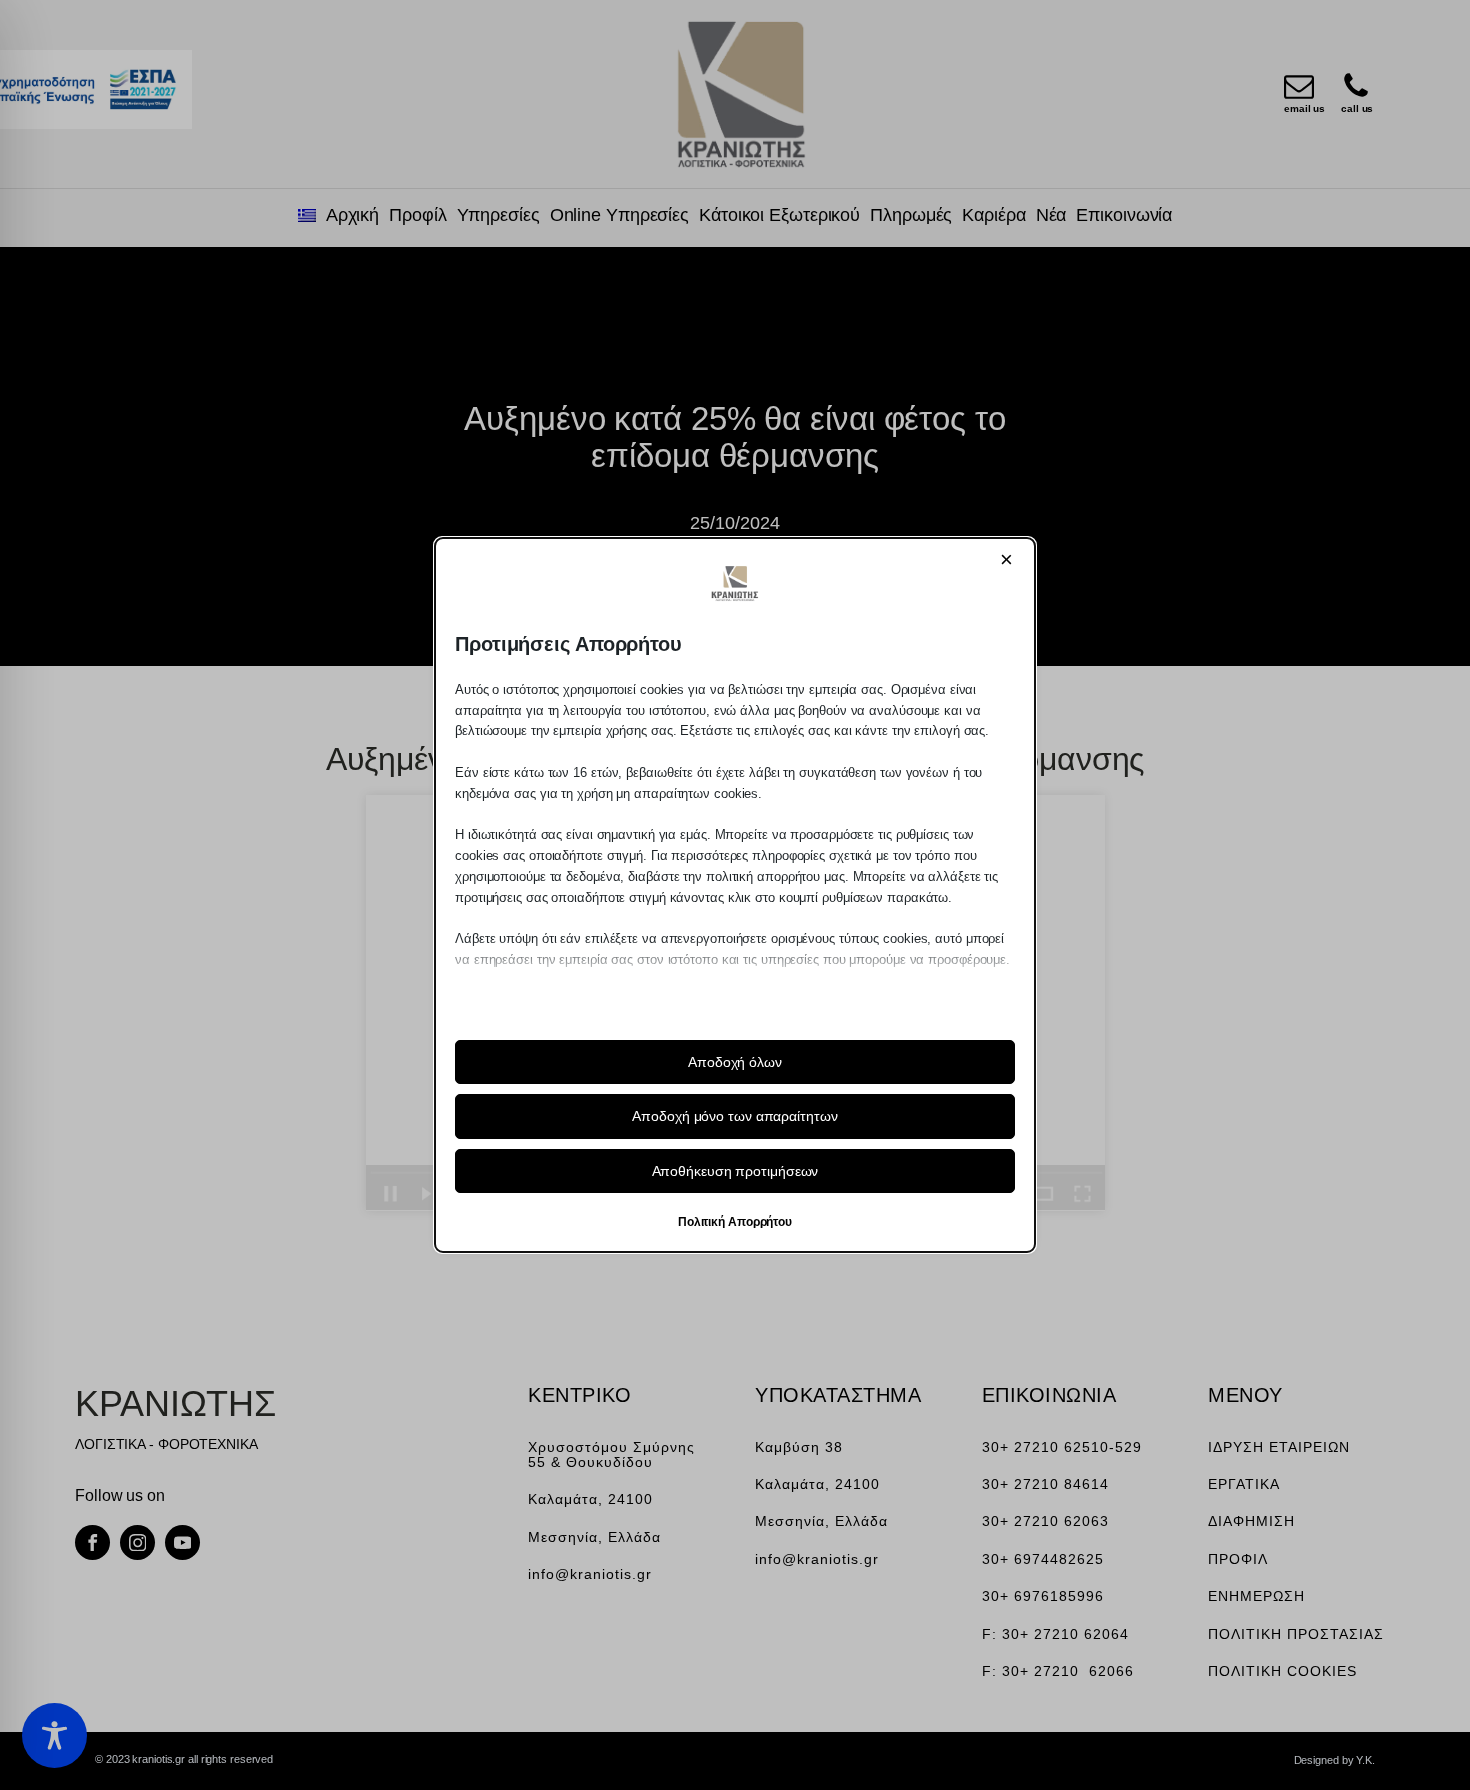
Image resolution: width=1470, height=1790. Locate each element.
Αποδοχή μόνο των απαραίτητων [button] (734, 1116)
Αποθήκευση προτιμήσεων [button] (735, 1171)
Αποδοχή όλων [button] (735, 1062)
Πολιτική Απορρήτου (735, 1222)
